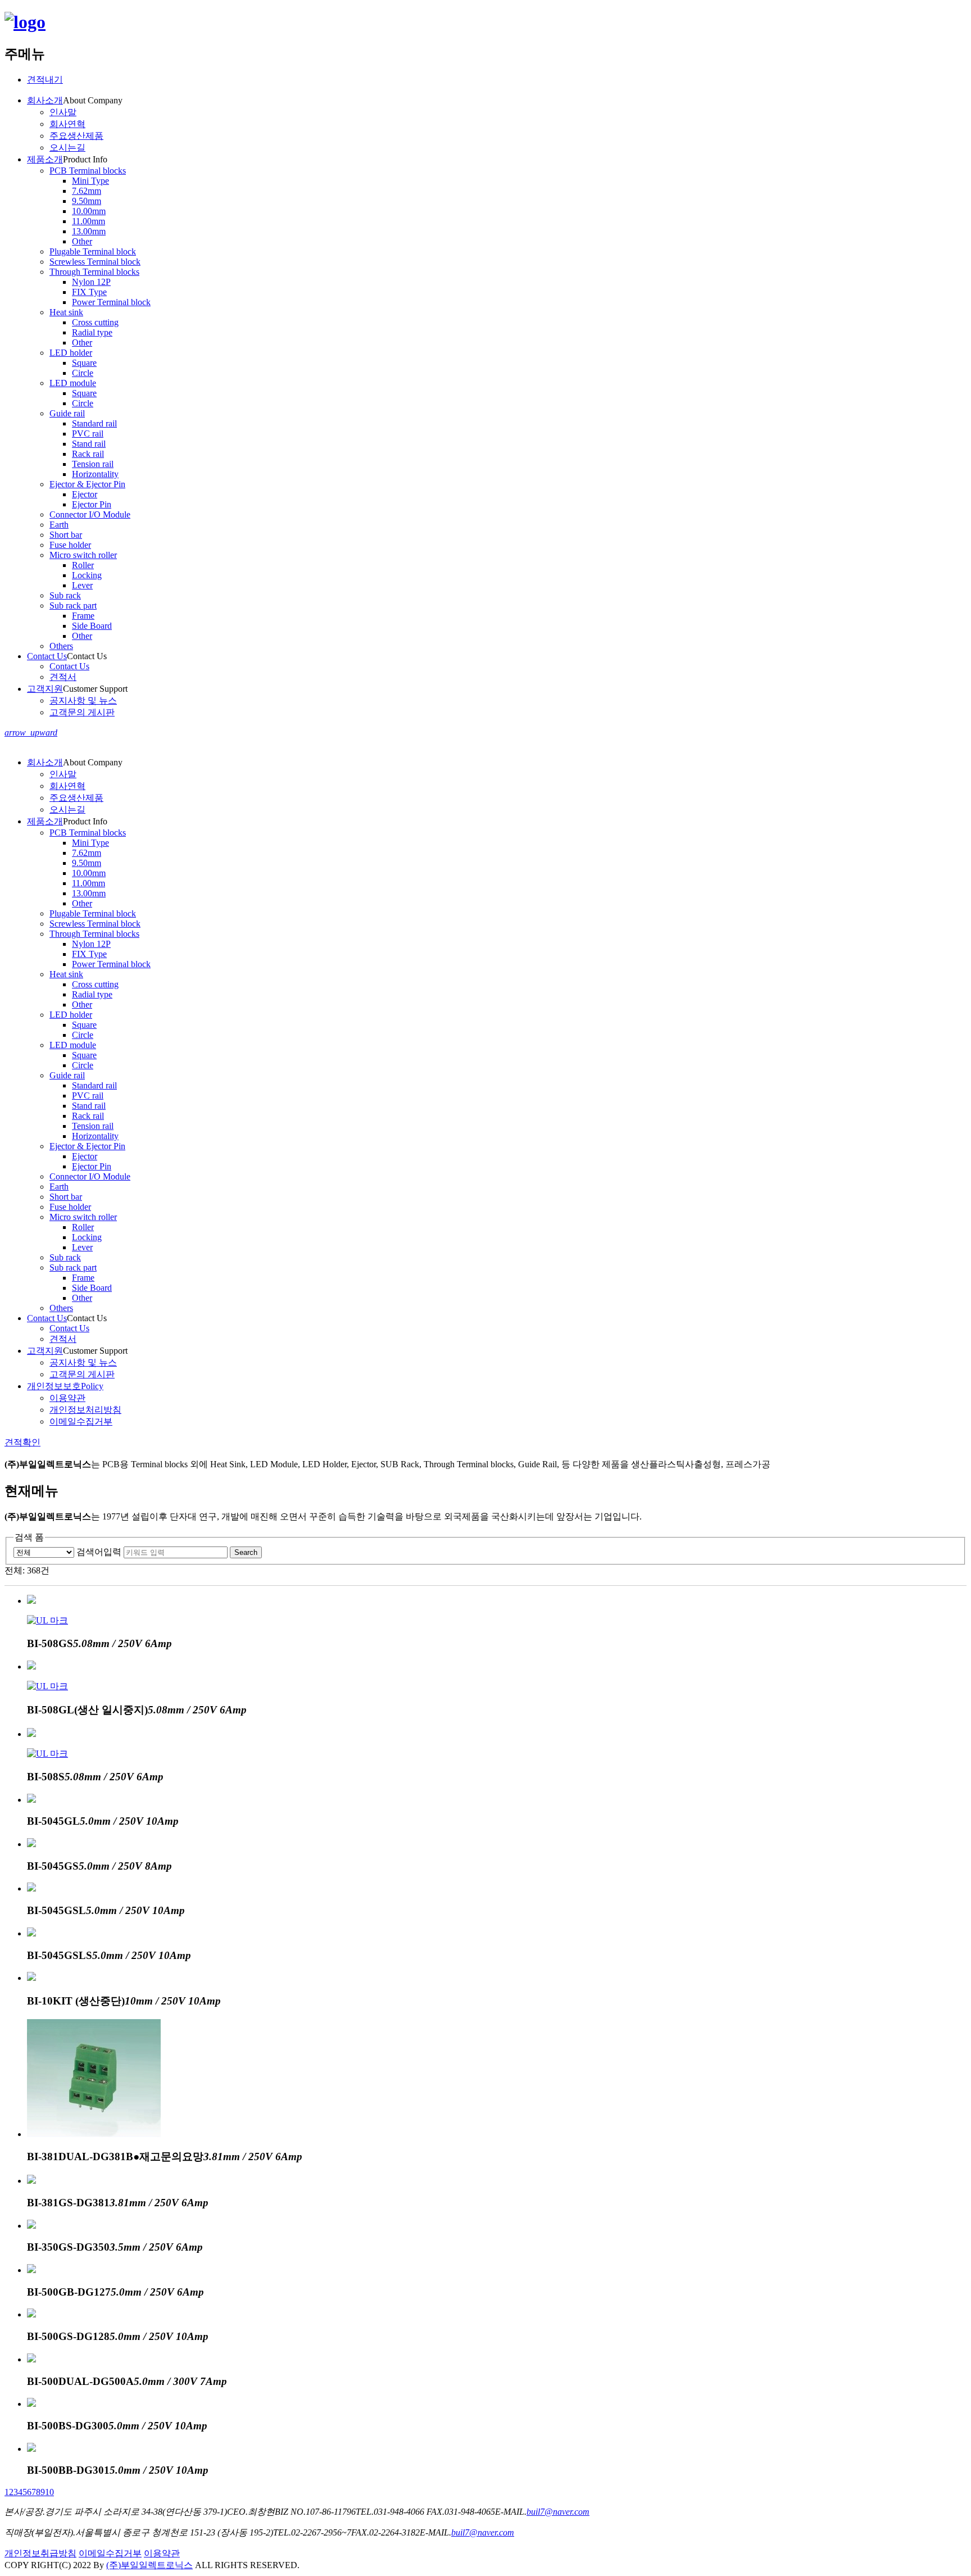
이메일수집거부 (110, 2553)
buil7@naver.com (558, 2512)
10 (49, 2492)
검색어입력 (99, 1552)
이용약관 (162, 2553)
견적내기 (45, 80)
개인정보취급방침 (40, 2553)
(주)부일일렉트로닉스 (149, 2565)
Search (246, 1552)
